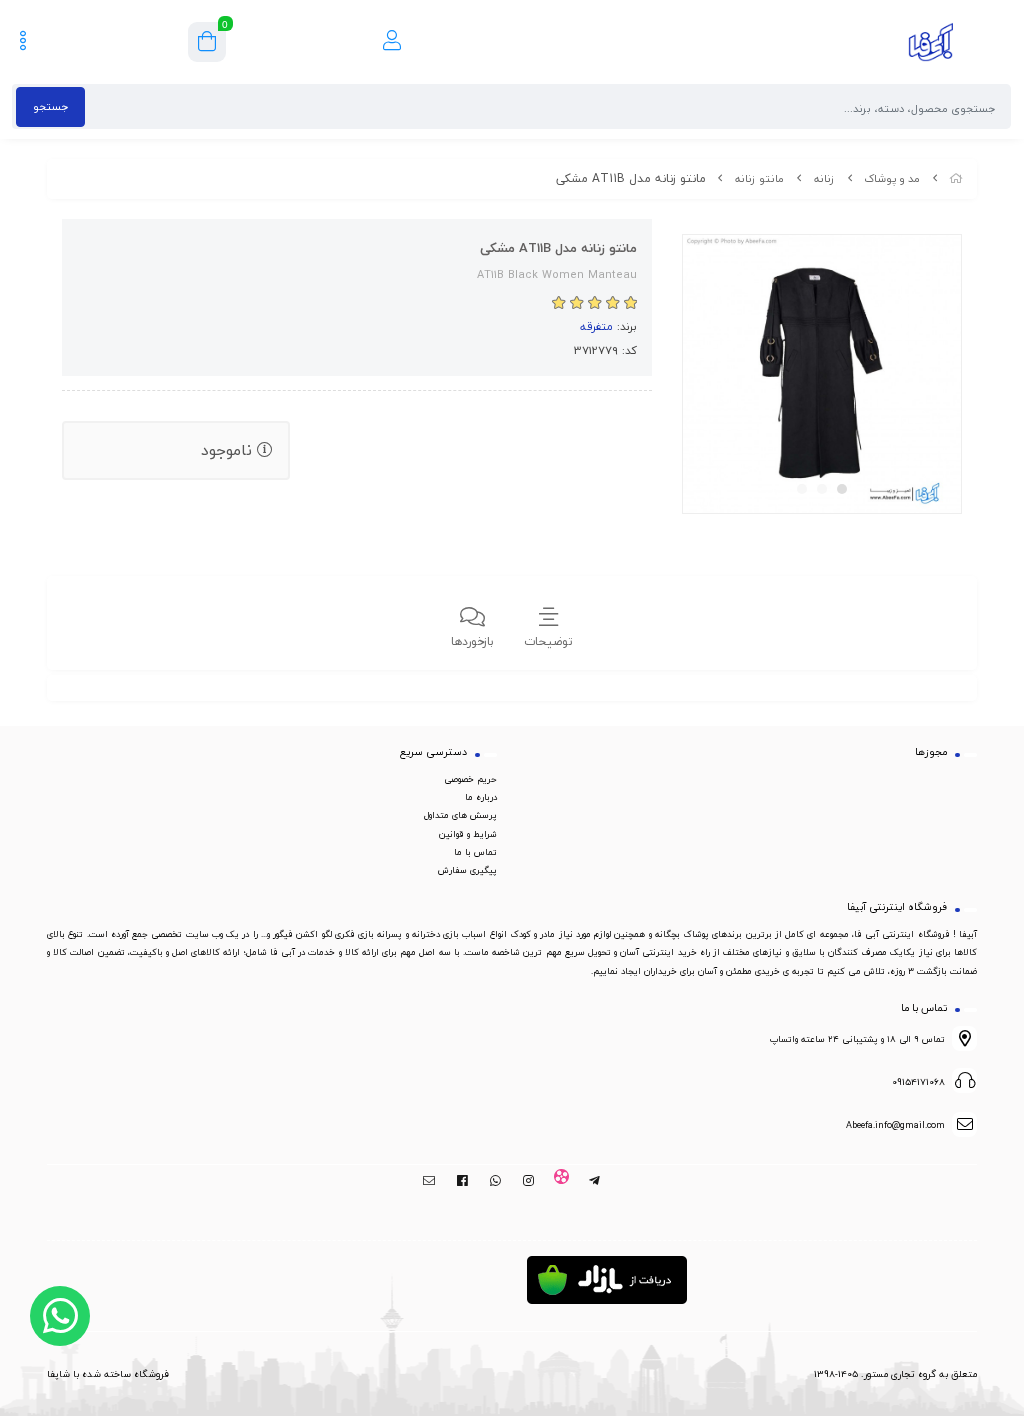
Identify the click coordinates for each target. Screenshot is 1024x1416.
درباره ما (481, 797)
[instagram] (528, 1181)
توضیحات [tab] (548, 641)
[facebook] (462, 1181)
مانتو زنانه (759, 178)
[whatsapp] (495, 1181)
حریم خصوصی (470, 779)
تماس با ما (475, 852)
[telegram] (594, 1181)
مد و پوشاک (892, 178)
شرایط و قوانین (468, 834)
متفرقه (596, 326)
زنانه (824, 178)
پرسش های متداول (460, 815)
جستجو (50, 106)
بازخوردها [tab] (472, 641)
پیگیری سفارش (467, 870)
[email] (429, 1181)
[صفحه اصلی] (956, 178)
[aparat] (561, 1181)
